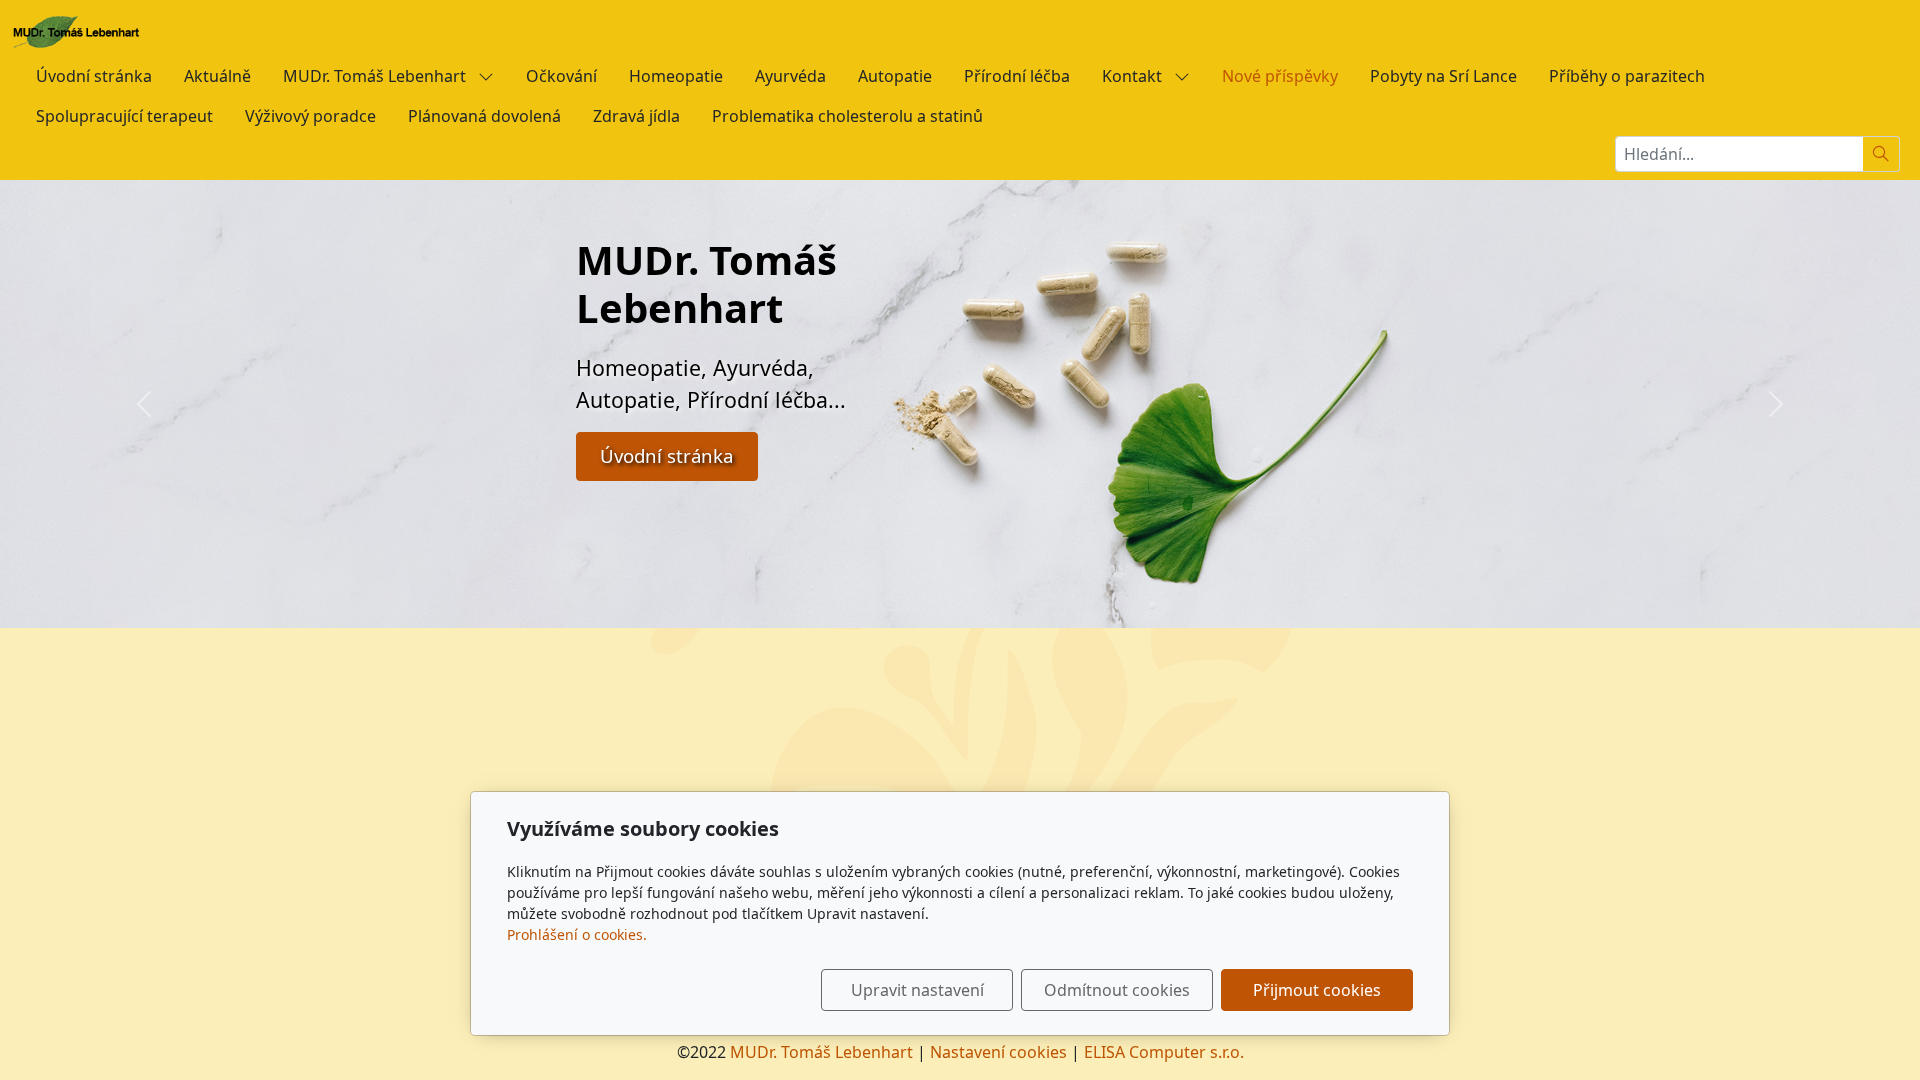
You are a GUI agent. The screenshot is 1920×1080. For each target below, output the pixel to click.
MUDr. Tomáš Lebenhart (376, 76)
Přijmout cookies (1317, 990)
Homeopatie (676, 76)
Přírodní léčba (1017, 76)
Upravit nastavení (917, 990)
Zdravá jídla (636, 116)
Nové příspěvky (1280, 76)
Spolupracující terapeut (124, 116)
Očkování (561, 76)
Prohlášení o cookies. (577, 934)
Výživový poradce (310, 116)
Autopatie (895, 76)
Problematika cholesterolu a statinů (847, 116)
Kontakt (1134, 76)
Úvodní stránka (94, 76)
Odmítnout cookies (1117, 990)
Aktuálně (217, 76)
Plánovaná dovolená (484, 116)
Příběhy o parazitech (1627, 76)
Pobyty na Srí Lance (1443, 76)
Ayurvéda (790, 76)
